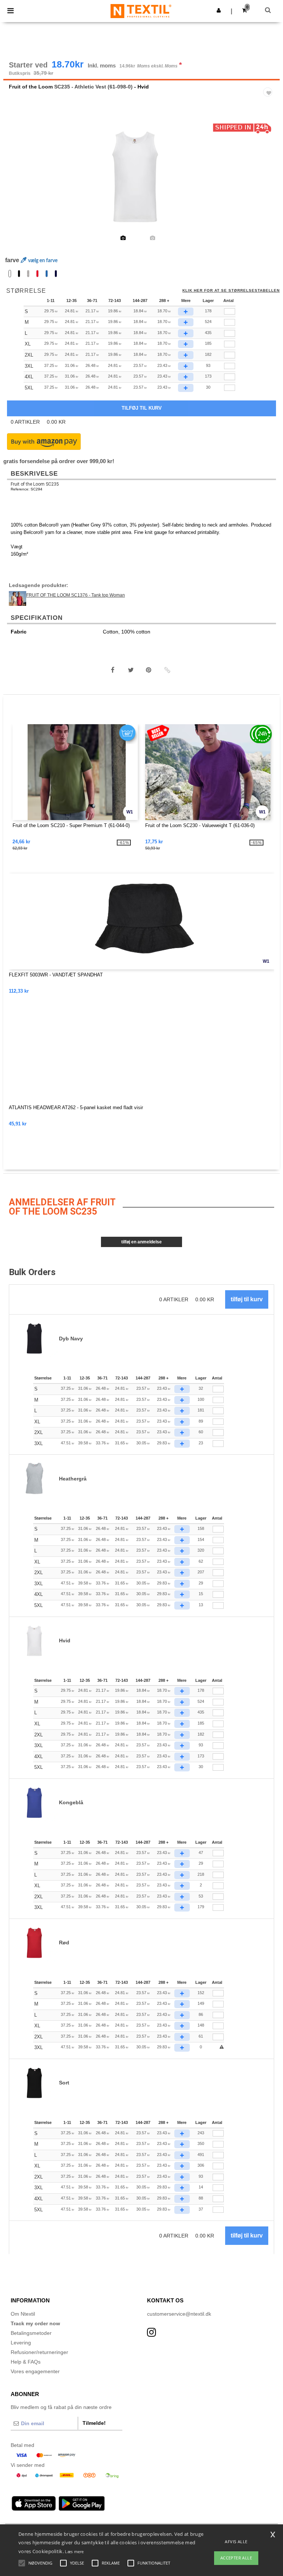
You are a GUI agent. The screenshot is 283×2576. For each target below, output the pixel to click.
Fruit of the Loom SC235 (35, 484)
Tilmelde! (94, 2423)
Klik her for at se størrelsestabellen (231, 291)
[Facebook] (113, 670)
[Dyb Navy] (56, 274)
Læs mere (74, 2551)
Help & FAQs (26, 2362)
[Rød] (37, 274)
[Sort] (19, 274)
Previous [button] (19, 182)
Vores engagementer (35, 2371)
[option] (141, 177)
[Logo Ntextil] (141, 11)
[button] (219, 10)
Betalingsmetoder (31, 2333)
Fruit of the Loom (31, 87)
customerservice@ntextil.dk (179, 2314)
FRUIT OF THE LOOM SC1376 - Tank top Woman (76, 595)
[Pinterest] (149, 670)
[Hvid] (10, 274)
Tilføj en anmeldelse (141, 1242)
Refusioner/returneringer (39, 2352)
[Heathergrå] (28, 274)
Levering (21, 2343)
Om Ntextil (23, 2314)
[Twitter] (131, 670)
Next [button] (269, 182)
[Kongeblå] (47, 274)
